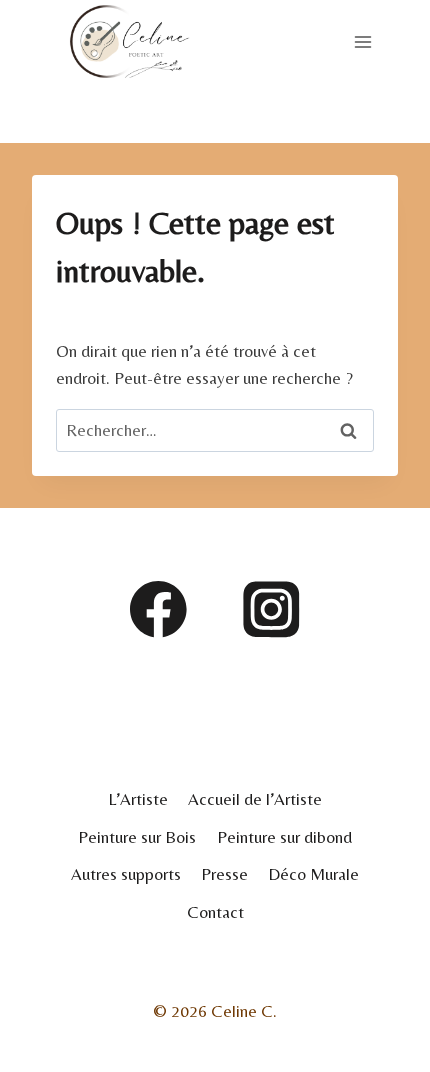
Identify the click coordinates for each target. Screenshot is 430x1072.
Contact (215, 912)
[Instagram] (271, 609)
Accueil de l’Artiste (255, 799)
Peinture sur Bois (137, 837)
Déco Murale (313, 874)
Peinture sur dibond (284, 837)
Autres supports (126, 874)
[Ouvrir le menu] (363, 41)
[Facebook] (158, 609)
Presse (224, 874)
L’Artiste (138, 799)
